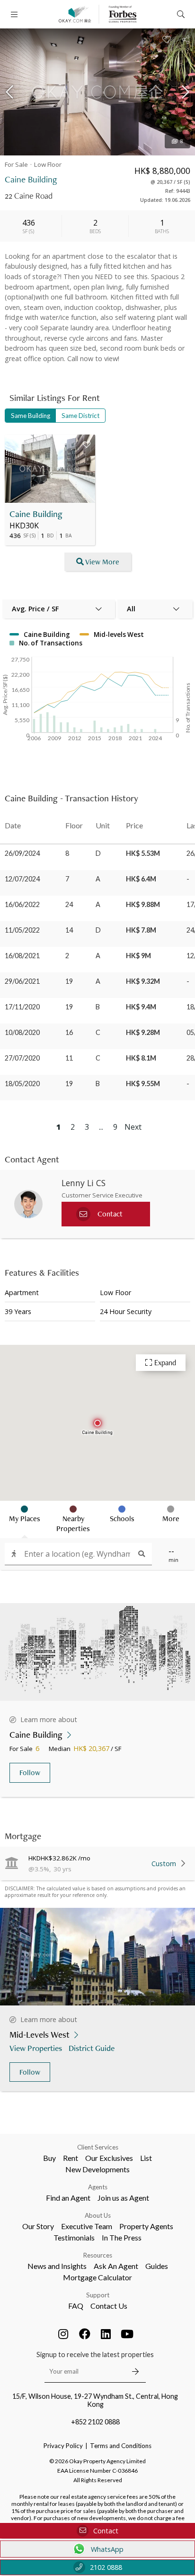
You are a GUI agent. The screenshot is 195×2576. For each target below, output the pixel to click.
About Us (98, 2215)
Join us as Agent (123, 2198)
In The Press (122, 2237)
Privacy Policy (63, 2446)
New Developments (97, 2169)
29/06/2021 (22, 981)
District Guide (92, 2048)
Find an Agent (68, 2198)
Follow (30, 1773)
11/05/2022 (22, 930)
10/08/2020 (22, 1032)
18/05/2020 (22, 1084)
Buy (49, 2158)
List (146, 2158)
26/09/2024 (22, 853)
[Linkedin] (106, 2334)
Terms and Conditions (121, 2446)
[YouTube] (127, 2334)
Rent (71, 2158)
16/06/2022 (22, 904)
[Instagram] (63, 2334)
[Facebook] (85, 2334)
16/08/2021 (22, 956)
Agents (98, 2187)
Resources (98, 2255)
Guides (157, 2266)
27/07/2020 (22, 1058)
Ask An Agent (116, 2266)
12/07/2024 (22, 879)
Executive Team (87, 2226)
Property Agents (146, 2226)
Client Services (98, 2147)
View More (102, 562)
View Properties (36, 2048)
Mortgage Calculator (97, 2277)
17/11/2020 (22, 1007)
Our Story (38, 2226)
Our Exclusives (109, 2158)
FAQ (76, 2306)
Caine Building (36, 514)
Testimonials (74, 2237)
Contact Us (109, 2306)
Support (98, 2295)
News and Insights (57, 2266)
